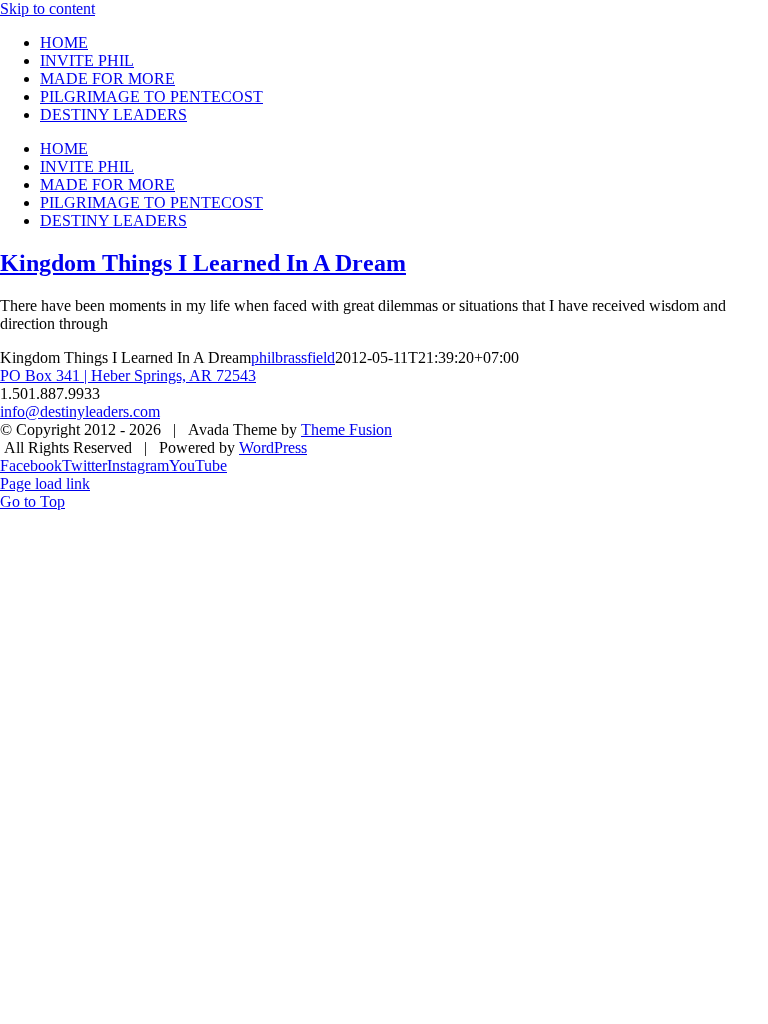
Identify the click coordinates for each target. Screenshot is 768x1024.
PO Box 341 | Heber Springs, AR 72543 (128, 375)
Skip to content (47, 8)
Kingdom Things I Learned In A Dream (203, 263)
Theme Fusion (346, 429)
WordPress (273, 447)
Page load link (45, 483)
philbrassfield (293, 357)
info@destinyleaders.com (80, 411)
